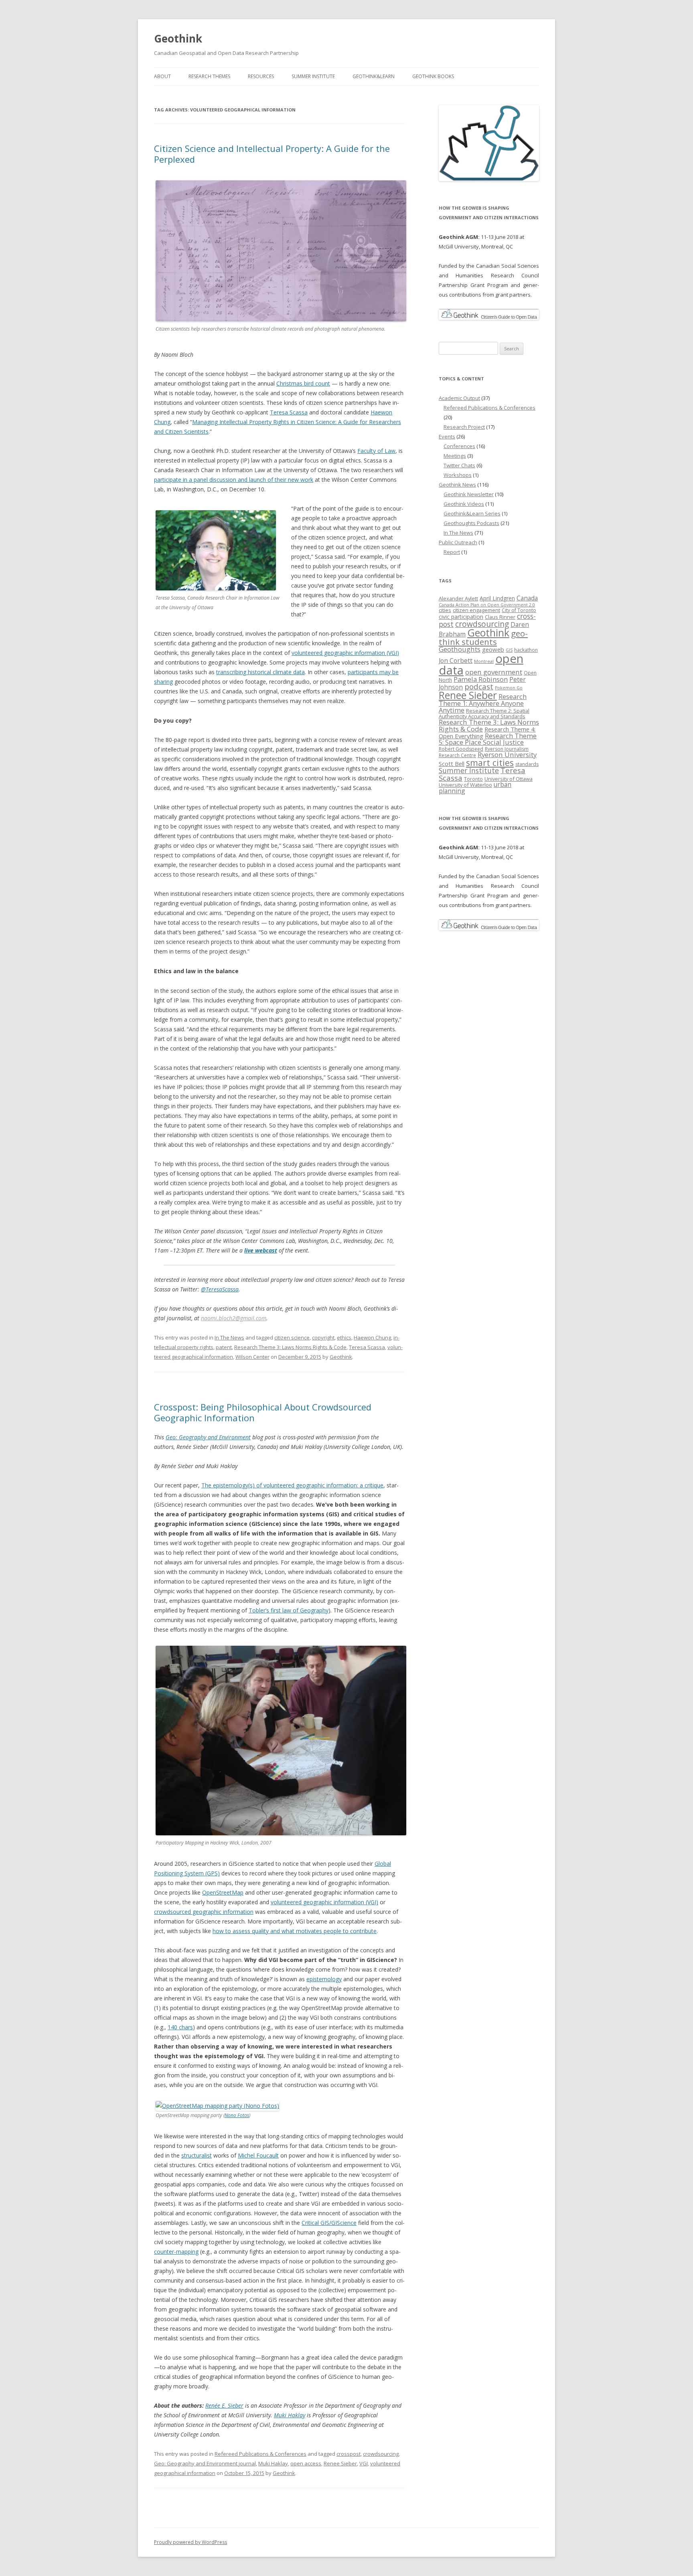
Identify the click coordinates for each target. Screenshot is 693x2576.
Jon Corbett (456, 661)
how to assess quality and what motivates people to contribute (295, 1931)
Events (447, 436)
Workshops (458, 475)
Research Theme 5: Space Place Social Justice (488, 739)
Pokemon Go (509, 688)
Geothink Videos (464, 504)
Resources (261, 76)
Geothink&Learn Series (472, 513)
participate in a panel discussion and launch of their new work (234, 480)
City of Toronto (519, 610)
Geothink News (457, 485)
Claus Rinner (500, 617)
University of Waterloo (465, 785)
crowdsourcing (381, 2454)
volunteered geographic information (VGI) (345, 653)
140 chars (180, 2027)
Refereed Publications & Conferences (260, 2454)
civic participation (461, 617)
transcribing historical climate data (260, 672)
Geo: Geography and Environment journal (205, 2463)
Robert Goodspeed (461, 749)
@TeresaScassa (220, 1289)
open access (306, 2463)
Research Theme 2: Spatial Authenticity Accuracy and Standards (484, 713)
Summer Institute (313, 76)
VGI (364, 2463)
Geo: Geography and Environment (208, 1437)
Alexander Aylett (458, 598)
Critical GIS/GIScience (329, 2223)
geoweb (493, 649)
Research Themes (209, 76)
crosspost (349, 2454)
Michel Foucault (258, 2155)
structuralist (197, 2155)
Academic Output (459, 398)
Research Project (464, 427)
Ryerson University (507, 755)
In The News (229, 1337)
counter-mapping (176, 2252)
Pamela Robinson (481, 679)
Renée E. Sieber (224, 2405)
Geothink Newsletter (469, 494)
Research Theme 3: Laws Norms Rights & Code (290, 1347)
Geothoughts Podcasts (471, 523)
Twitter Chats (459, 465)
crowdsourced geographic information (204, 1912)
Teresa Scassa (289, 412)
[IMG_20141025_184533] (217, 2106)
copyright (323, 1337)
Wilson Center (252, 1357)
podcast (479, 686)
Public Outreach (458, 542)
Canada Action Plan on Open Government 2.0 (487, 605)
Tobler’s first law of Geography (289, 1610)
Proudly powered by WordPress (190, 2542)
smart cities (490, 763)
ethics (344, 1337)
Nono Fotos (237, 2115)
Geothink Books (433, 76)
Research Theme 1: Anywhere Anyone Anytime (483, 703)
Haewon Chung (372, 1337)
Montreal (484, 661)
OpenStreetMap (223, 1892)
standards (527, 764)
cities (445, 610)
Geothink (178, 38)
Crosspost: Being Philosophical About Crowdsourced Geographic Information (263, 1412)
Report (452, 552)
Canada (527, 598)
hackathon (526, 650)
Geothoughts (460, 649)
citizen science (292, 1337)
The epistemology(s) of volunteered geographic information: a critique (292, 1485)
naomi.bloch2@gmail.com (234, 1318)
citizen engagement (476, 610)
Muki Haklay (290, 2415)
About (162, 76)
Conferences (459, 446)
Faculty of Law (376, 451)
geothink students (483, 637)
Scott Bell (452, 764)
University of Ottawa (509, 779)
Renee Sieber (340, 2463)
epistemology (324, 1979)
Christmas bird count (303, 383)
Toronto (473, 779)
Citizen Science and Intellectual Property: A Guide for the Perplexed (272, 154)
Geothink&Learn (374, 76)
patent (224, 1347)
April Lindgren (497, 598)
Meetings (455, 456)
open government (494, 672)
